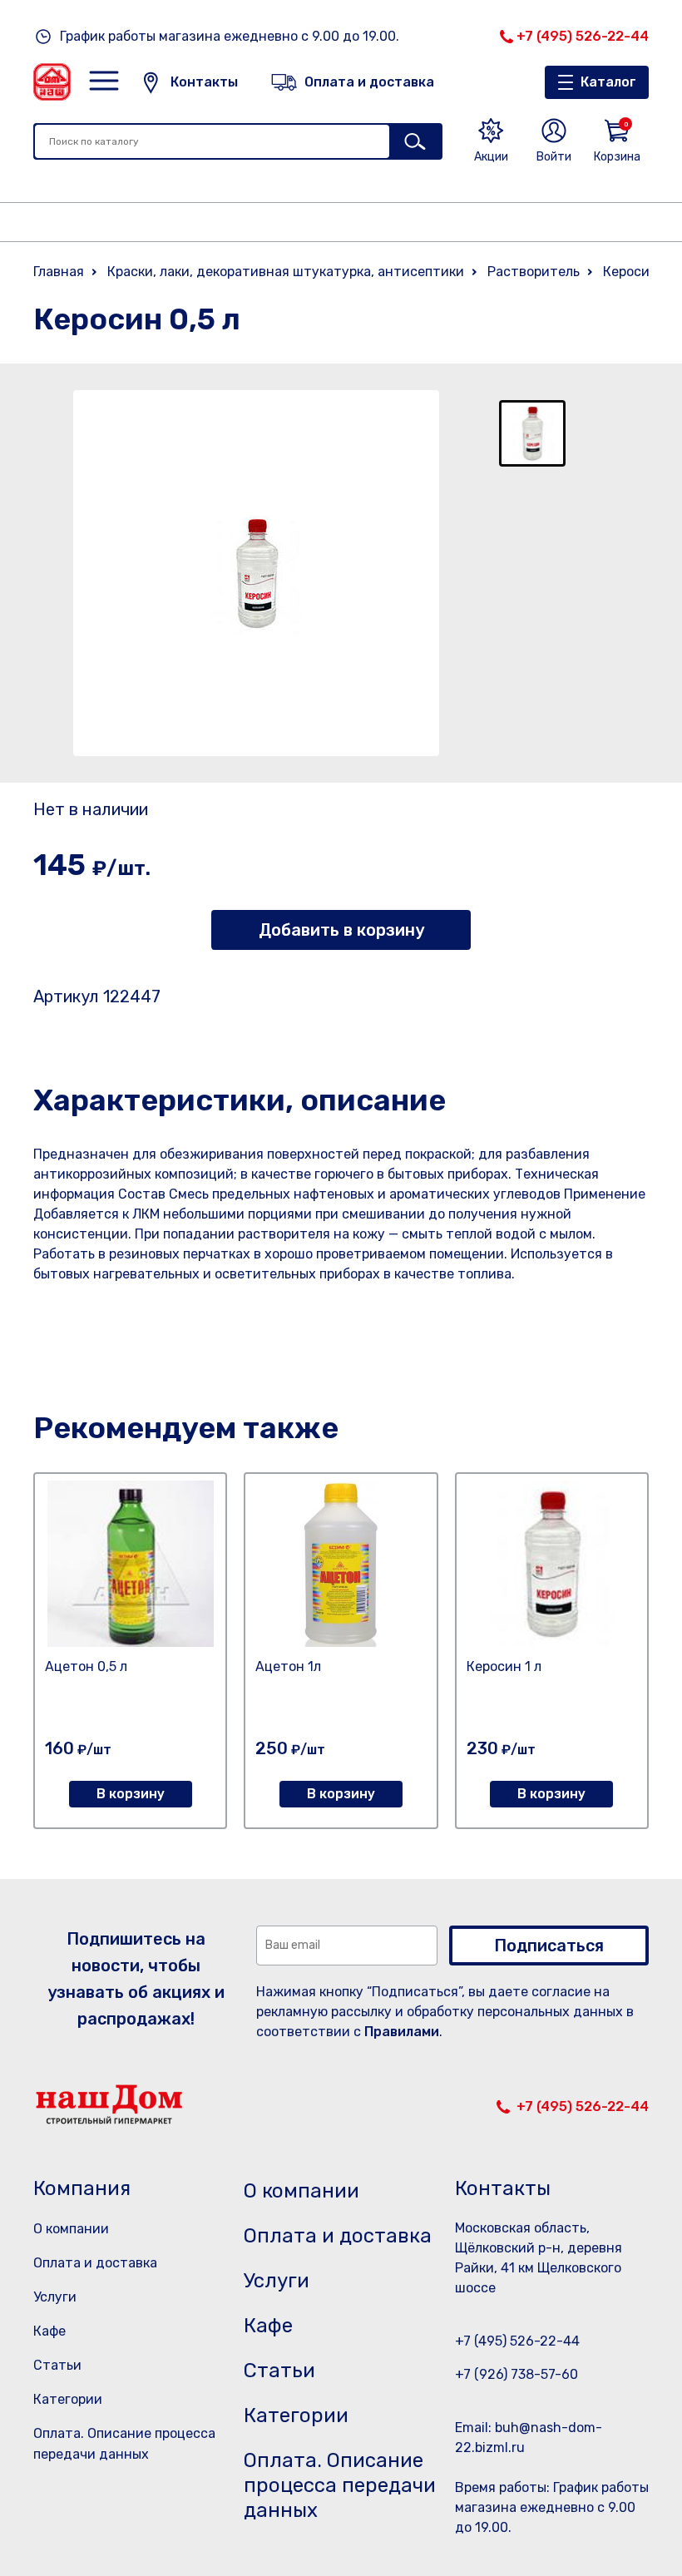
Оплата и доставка (95, 2263)
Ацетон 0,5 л (86, 1666)
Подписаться (549, 1946)
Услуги (55, 2297)
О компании (71, 2229)
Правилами (402, 2032)
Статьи (57, 2365)
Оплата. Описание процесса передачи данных (340, 2485)
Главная (59, 272)
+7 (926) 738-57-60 (516, 2374)
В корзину (131, 1794)
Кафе (49, 2331)
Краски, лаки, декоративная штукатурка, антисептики (286, 272)
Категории (68, 2399)
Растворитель (534, 272)
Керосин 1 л (504, 1666)
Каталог (608, 82)
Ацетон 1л (288, 1666)
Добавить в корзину (341, 930)
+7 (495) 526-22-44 (583, 36)
